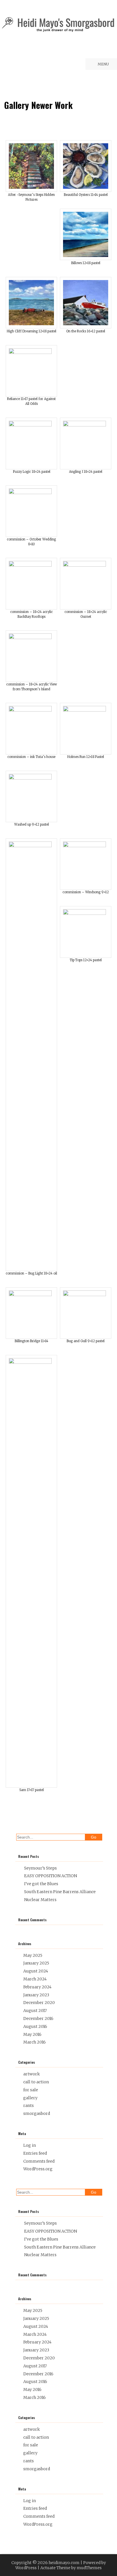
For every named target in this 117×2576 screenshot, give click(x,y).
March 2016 (35, 2042)
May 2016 (32, 2034)
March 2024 (35, 1979)
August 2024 (36, 1971)
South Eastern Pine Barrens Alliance (60, 1892)
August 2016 (35, 2026)
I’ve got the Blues (41, 1884)
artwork (32, 2074)
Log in (30, 2145)
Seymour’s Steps (40, 1868)
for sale (31, 2090)
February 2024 (37, 1987)
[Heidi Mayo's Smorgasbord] (58, 31)
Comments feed (39, 2161)
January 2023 (36, 1995)
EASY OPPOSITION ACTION (51, 1876)
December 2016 (38, 2018)
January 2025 (36, 1963)
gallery (30, 2098)
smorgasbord (37, 2113)
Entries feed (35, 2153)
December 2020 (39, 2003)
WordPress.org (38, 2169)
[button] (31, 175)
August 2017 (35, 2011)
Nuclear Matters (40, 1900)
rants (29, 2105)
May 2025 (33, 1955)
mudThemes (89, 2568)
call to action (36, 2082)
